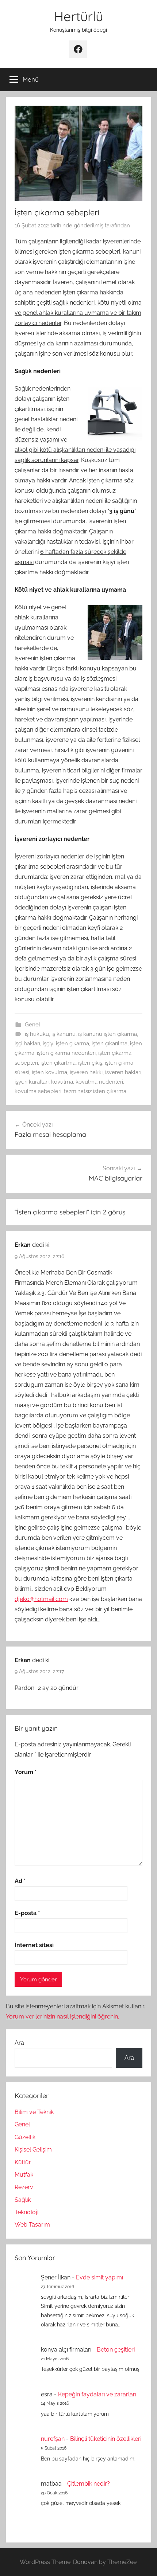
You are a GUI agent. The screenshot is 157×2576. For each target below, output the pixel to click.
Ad (20, 1881)
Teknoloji (26, 2212)
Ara (19, 2043)
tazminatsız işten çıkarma (95, 1091)
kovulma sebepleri (38, 1091)
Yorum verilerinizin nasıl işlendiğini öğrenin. (62, 2017)
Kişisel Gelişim (33, 2150)
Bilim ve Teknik (34, 2112)
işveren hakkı (86, 1072)
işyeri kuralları (32, 1082)
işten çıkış (90, 1063)
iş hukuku (37, 1034)
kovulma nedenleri (99, 1082)
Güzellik (25, 2137)
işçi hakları (27, 1044)
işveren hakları (123, 1072)
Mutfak (24, 2175)
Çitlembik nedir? (89, 2484)
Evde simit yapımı (99, 2277)
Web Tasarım (32, 2225)
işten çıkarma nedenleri (66, 1053)
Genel (32, 1025)
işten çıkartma (58, 1063)
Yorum (26, 1772)
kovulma (62, 1082)
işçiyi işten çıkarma (66, 1044)
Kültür (23, 2162)
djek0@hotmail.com (41, 1599)
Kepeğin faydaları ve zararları (97, 2394)
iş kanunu (64, 1034)
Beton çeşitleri (116, 2350)
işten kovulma (49, 1072)
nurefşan (53, 2439)
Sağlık (23, 2200)
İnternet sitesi (34, 1945)
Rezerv (24, 2187)
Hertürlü (78, 16)
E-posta (27, 1913)
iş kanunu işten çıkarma (108, 1034)
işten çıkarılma (110, 1044)
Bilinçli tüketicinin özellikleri (106, 2439)
